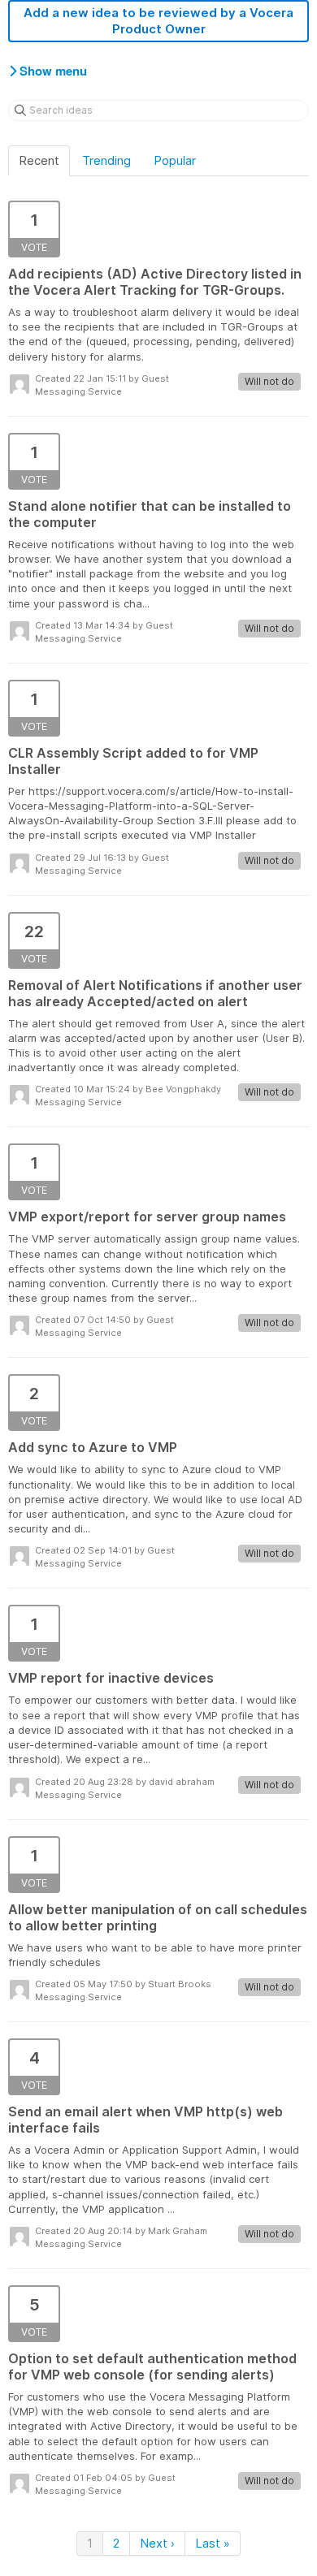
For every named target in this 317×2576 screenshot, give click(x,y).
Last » (213, 2543)
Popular (175, 160)
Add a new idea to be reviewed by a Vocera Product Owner (158, 21)
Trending (106, 160)
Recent (39, 160)
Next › (157, 2543)
